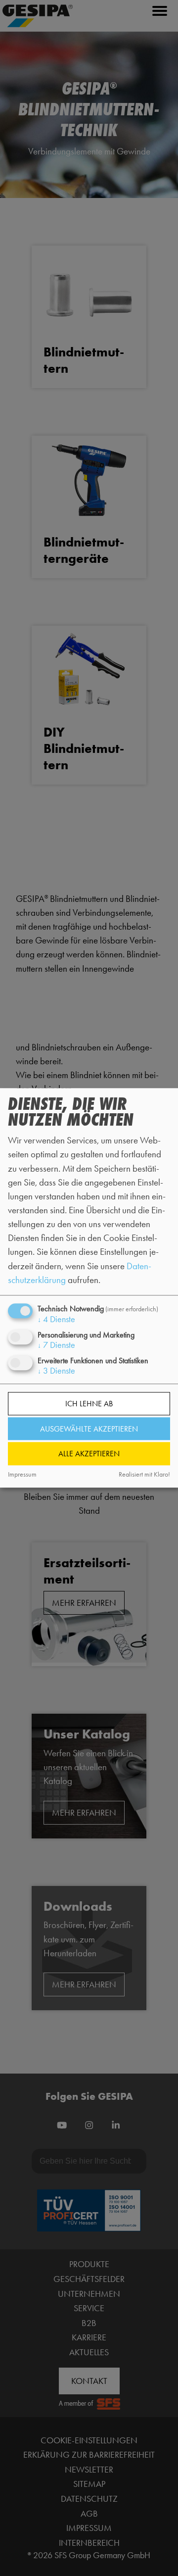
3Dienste (56, 1371)
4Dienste (56, 1319)
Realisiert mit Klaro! (144, 1474)
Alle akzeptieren (89, 1454)
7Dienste (56, 1345)
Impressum (22, 1474)
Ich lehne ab (89, 1404)
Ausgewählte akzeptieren (89, 1429)
